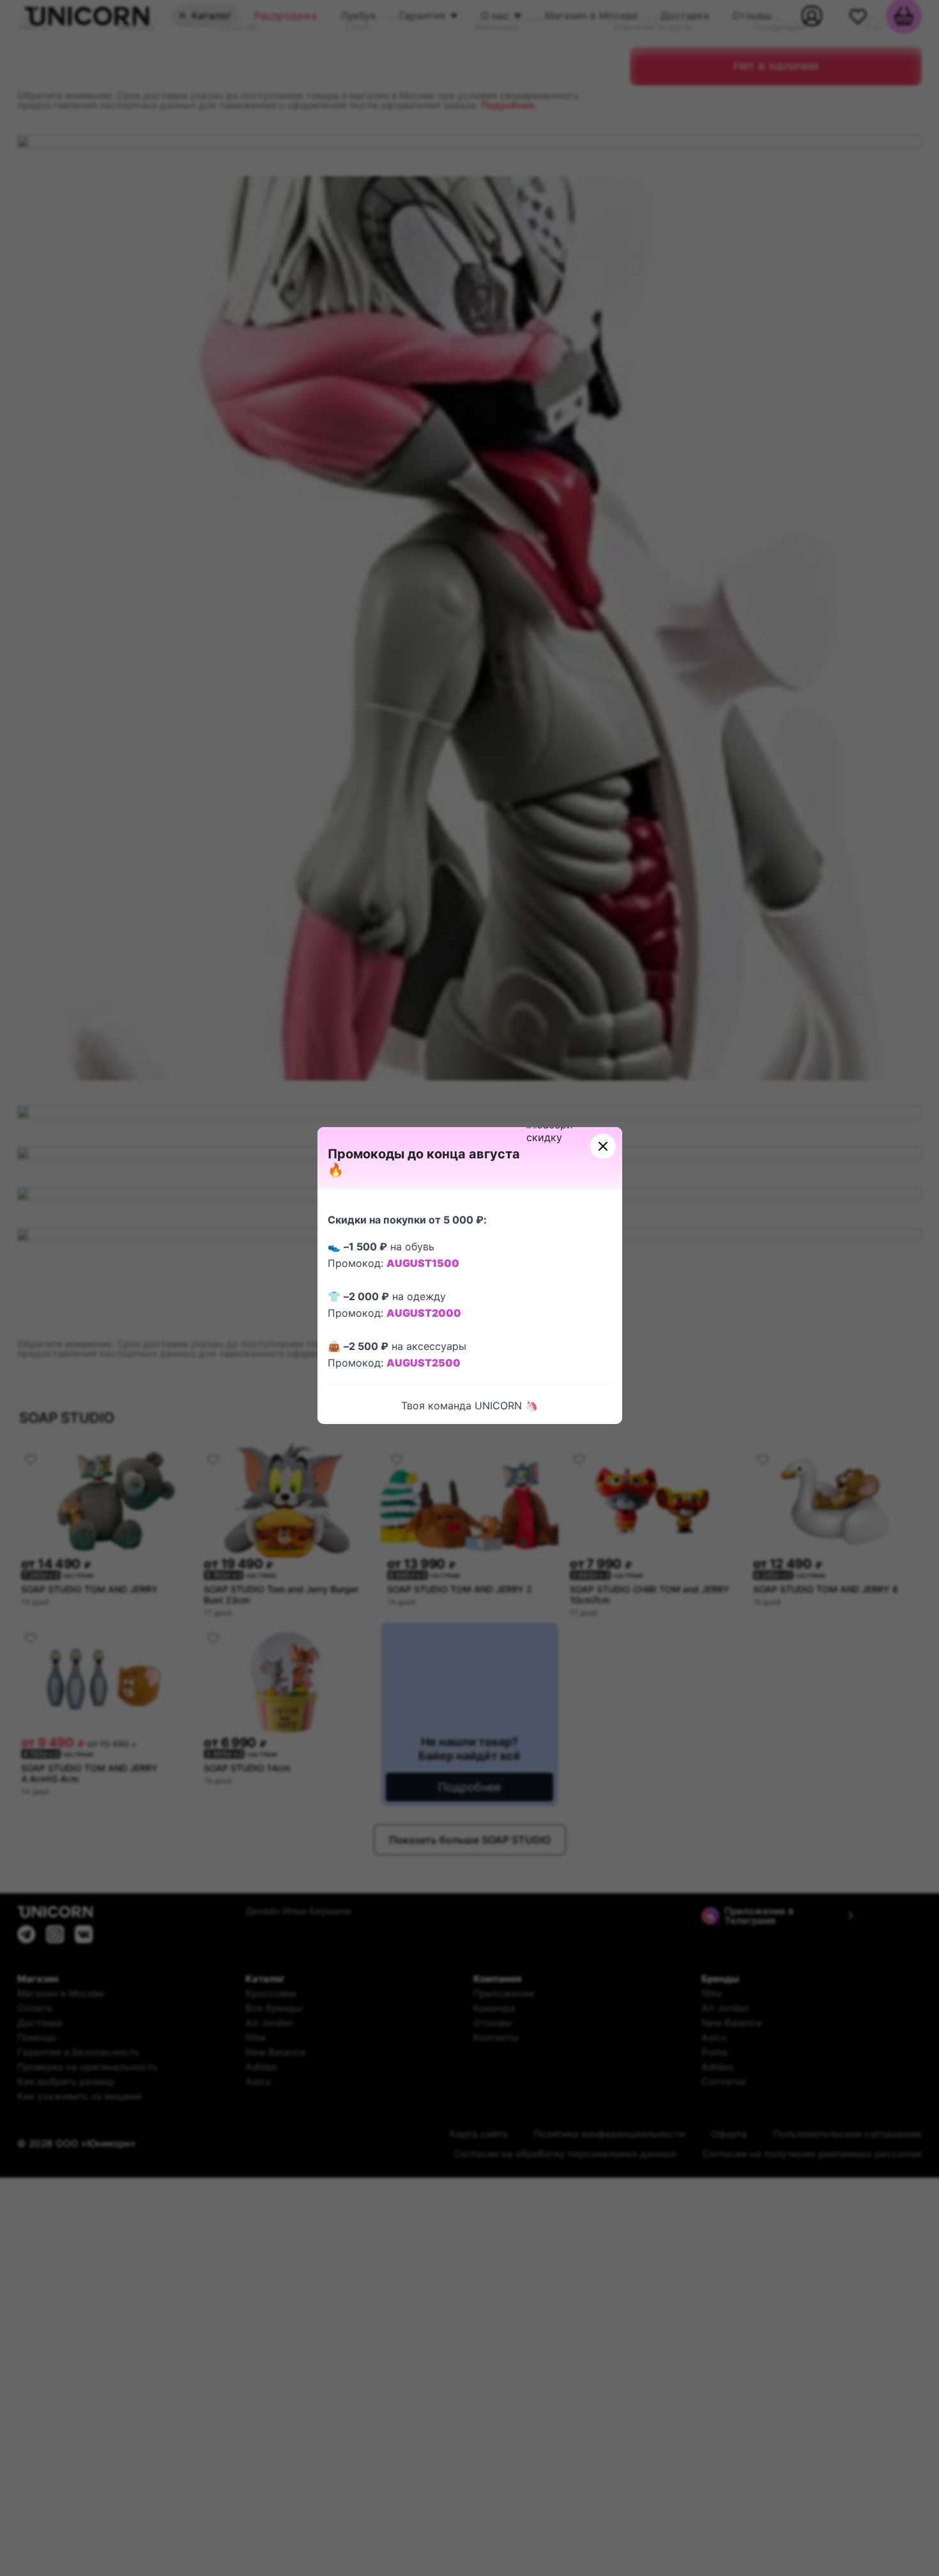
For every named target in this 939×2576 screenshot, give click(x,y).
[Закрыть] (603, 1146)
